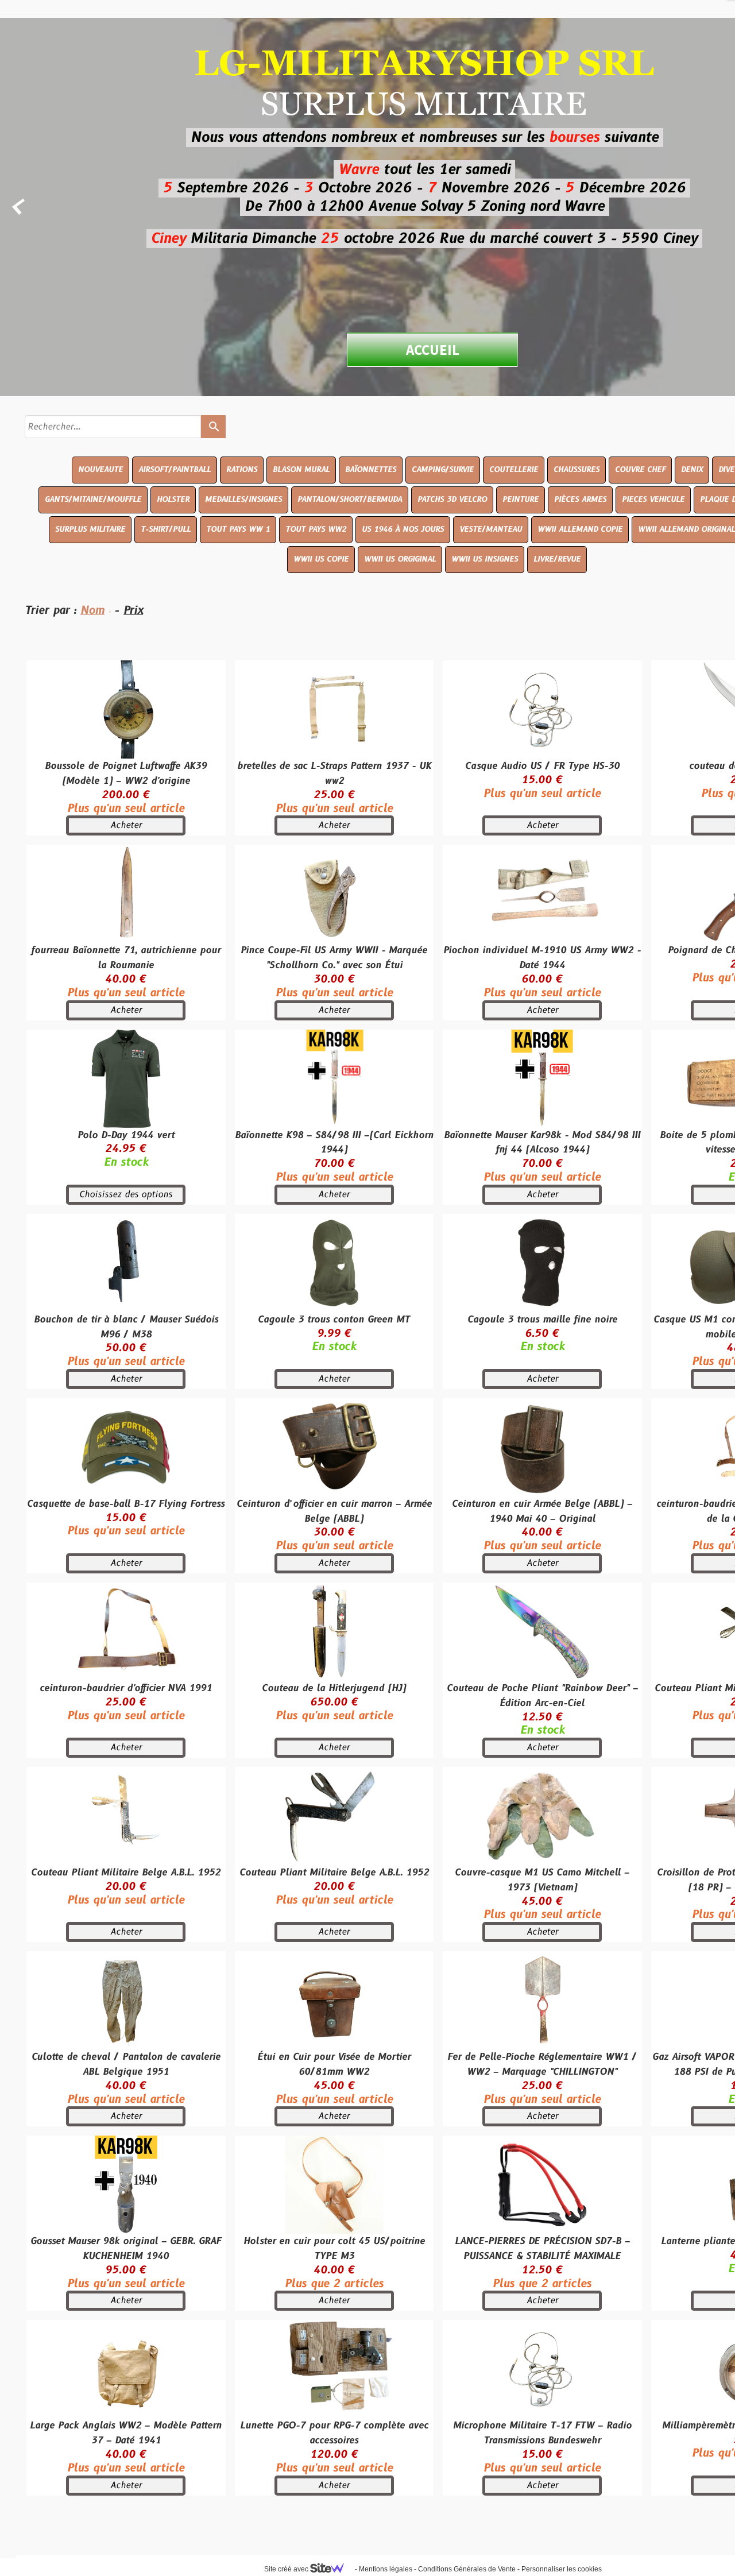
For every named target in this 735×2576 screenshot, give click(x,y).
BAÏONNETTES (371, 470)
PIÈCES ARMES (580, 500)
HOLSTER (173, 500)
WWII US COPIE (321, 559)
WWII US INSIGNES (485, 559)
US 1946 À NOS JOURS (403, 529)
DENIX (692, 470)
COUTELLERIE (514, 470)
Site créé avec (287, 2569)
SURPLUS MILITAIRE (90, 529)
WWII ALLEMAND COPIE (580, 529)
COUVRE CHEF (640, 470)
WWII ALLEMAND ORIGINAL (686, 529)
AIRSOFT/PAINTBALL (175, 470)
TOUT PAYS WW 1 (238, 529)
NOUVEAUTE (100, 470)
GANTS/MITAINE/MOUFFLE (93, 500)
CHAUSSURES (577, 470)
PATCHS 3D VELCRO (452, 500)
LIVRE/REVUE (557, 559)
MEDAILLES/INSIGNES (243, 500)
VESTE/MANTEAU (491, 529)
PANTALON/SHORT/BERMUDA (350, 500)
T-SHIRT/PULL (166, 529)
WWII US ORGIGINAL (400, 559)
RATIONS (242, 470)
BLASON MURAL (301, 470)
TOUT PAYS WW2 (316, 529)
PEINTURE (521, 500)
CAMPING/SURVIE (443, 470)
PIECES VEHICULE (653, 500)
